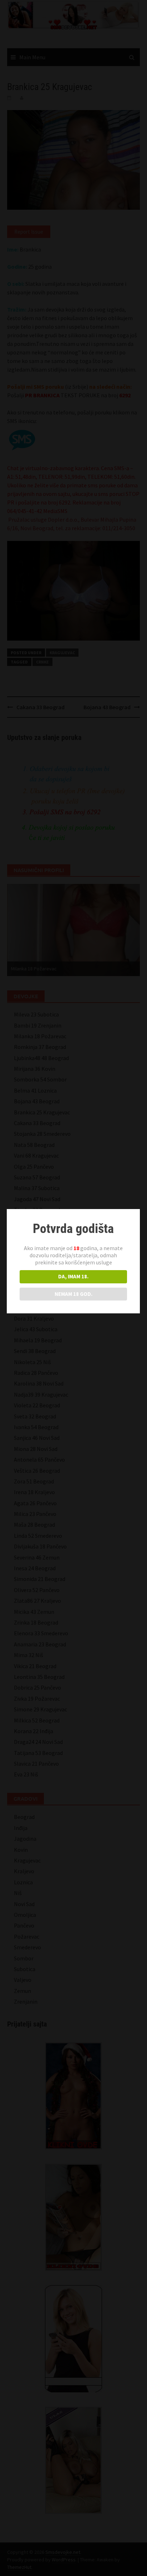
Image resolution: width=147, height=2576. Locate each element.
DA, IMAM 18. (73, 1276)
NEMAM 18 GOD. (73, 1294)
